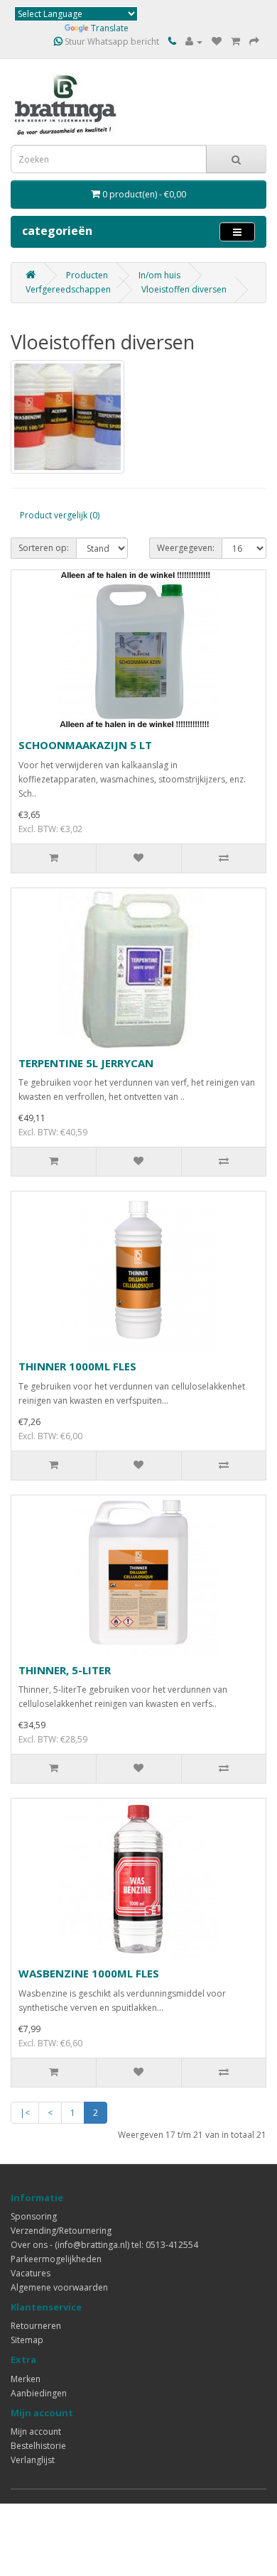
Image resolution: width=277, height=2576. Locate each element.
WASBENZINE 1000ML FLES (89, 1973)
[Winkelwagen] (235, 42)
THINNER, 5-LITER (65, 1670)
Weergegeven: (186, 548)
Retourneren (36, 2326)
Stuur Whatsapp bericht (111, 42)
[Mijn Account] (194, 42)
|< (25, 2113)
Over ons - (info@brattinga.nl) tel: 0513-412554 (104, 2245)
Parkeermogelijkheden (56, 2259)
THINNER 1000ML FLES (77, 1366)
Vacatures (31, 2273)
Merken (26, 2379)
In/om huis (159, 275)
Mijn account (36, 2432)
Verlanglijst (33, 2460)
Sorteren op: (44, 548)
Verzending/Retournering (61, 2231)
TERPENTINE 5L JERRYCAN (86, 1063)
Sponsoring (34, 2216)
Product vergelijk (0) (60, 515)
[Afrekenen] (254, 42)
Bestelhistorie (38, 2446)
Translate (110, 28)
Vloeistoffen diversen (184, 289)
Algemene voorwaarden (59, 2287)
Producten (87, 275)
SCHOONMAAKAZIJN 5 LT (85, 745)
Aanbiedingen (39, 2393)
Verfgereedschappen (68, 289)
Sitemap (27, 2340)
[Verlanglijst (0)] (217, 42)
